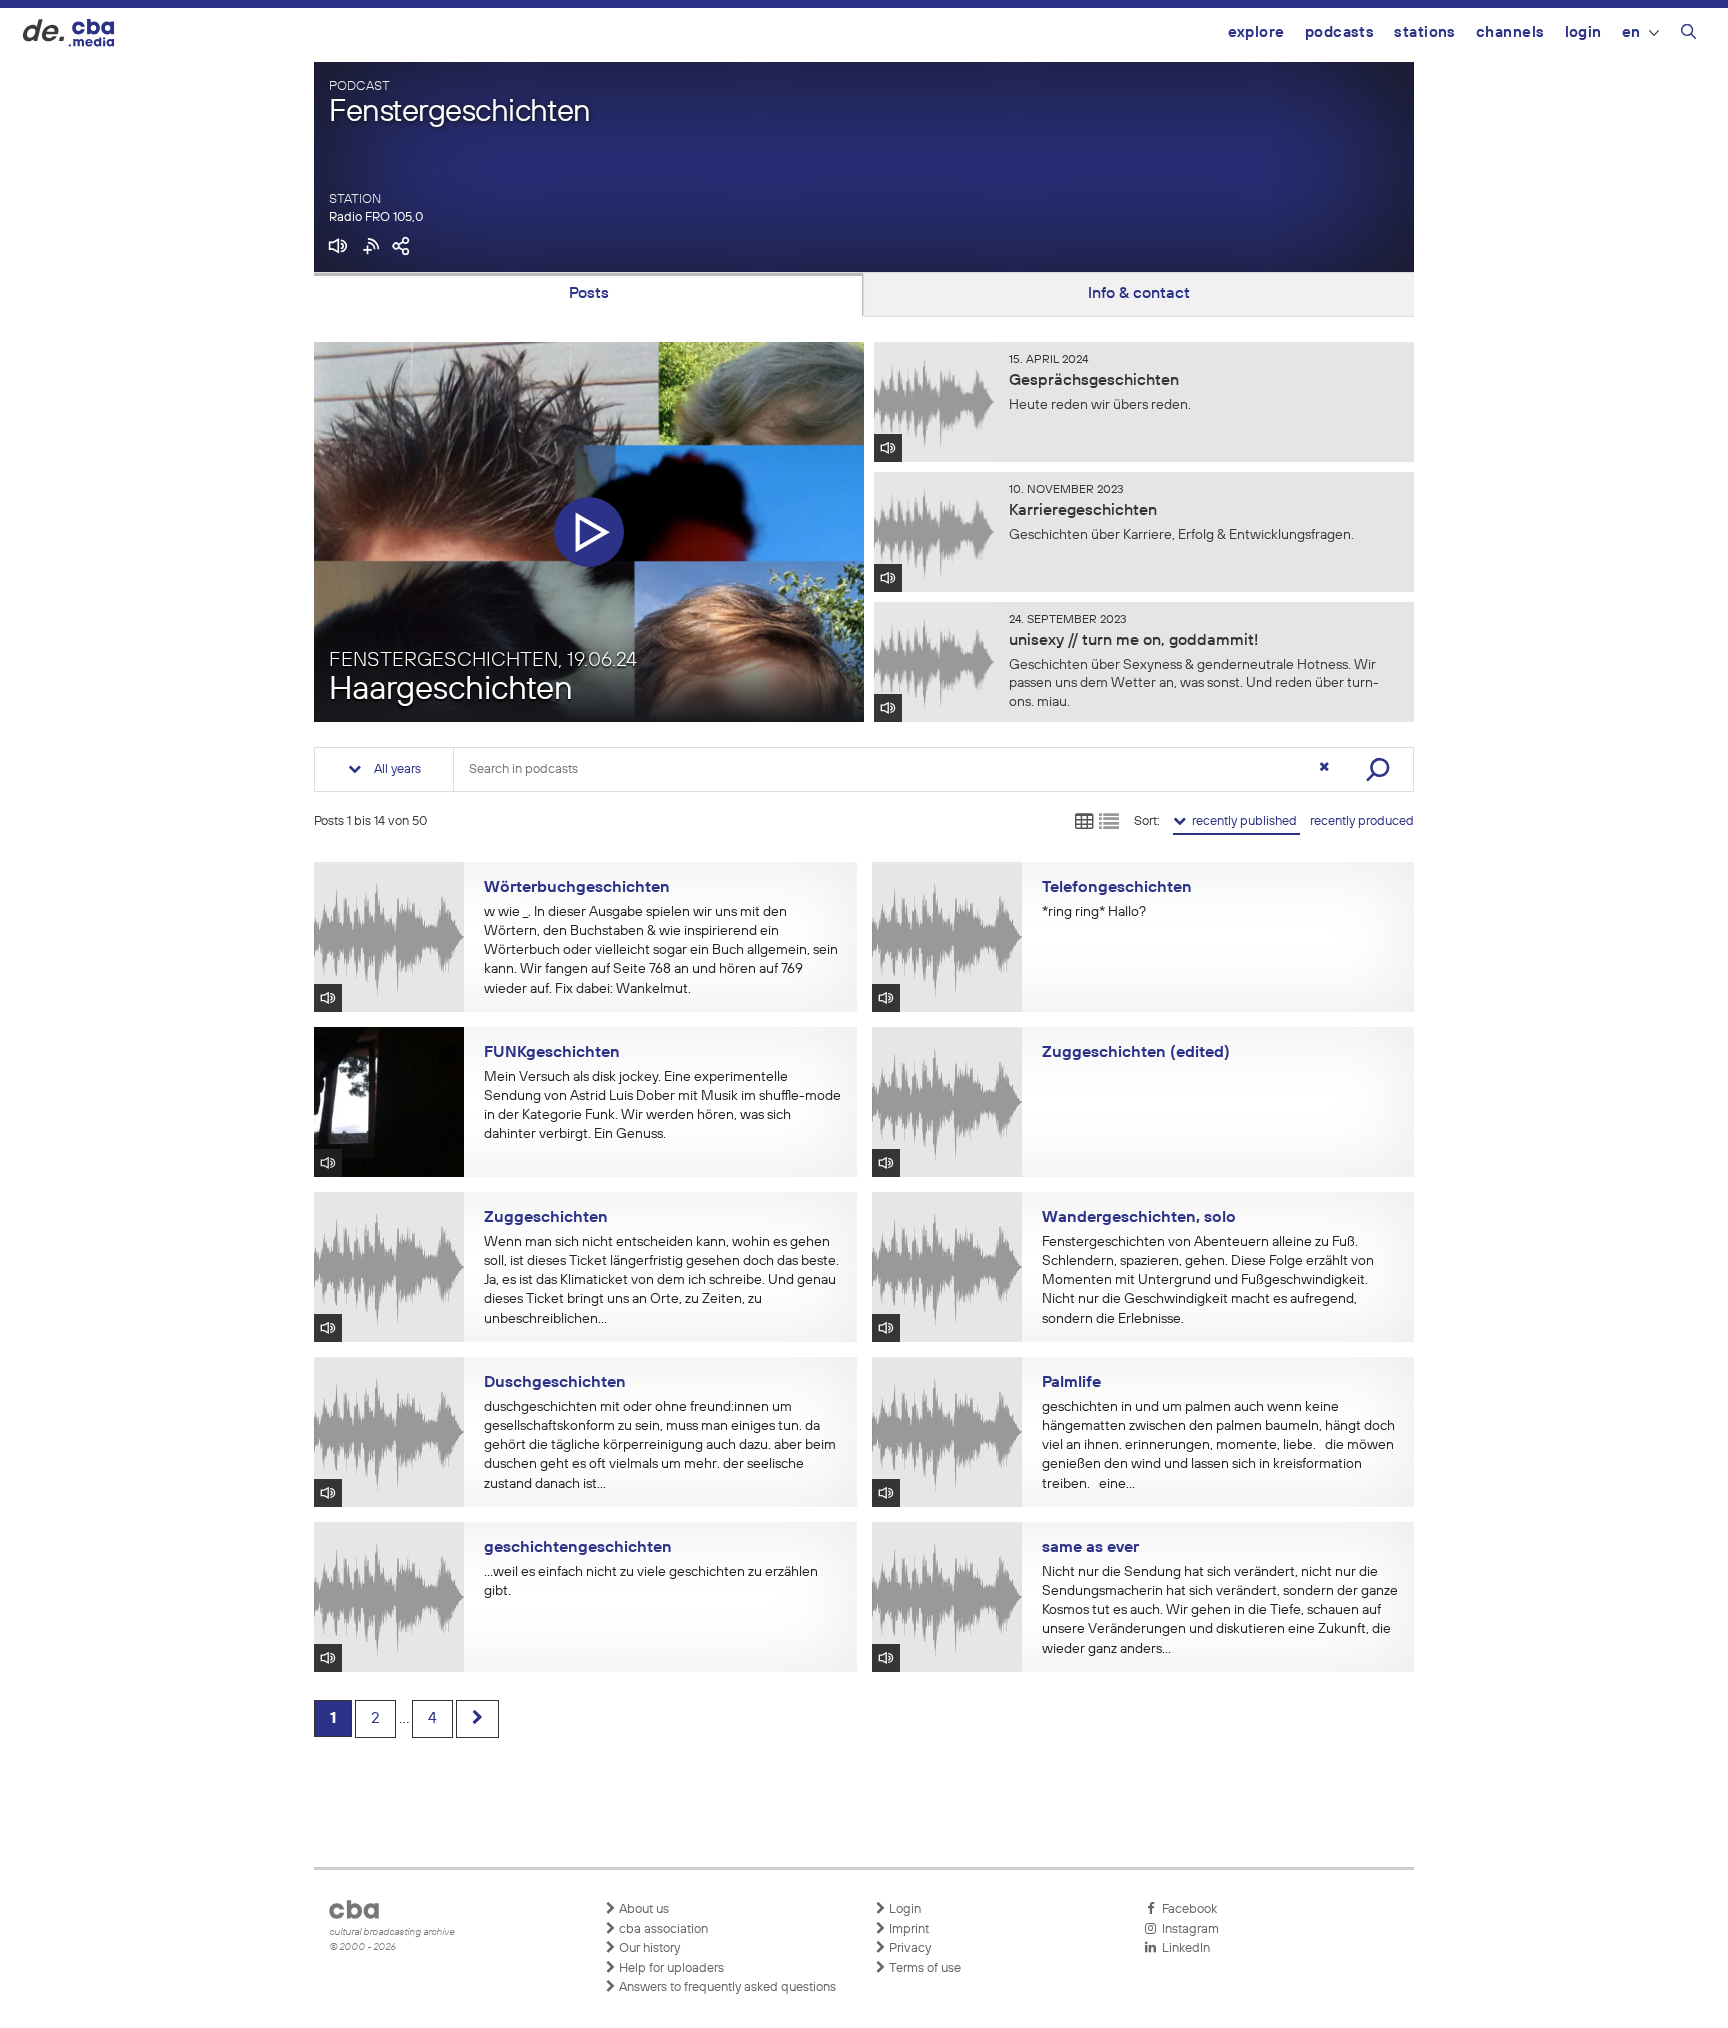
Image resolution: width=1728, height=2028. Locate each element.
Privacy (908, 1948)
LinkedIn (1183, 1948)
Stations (1425, 32)
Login (1583, 32)
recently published (1243, 821)
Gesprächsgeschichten (1094, 381)
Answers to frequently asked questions (726, 1987)
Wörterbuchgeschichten (577, 888)
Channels (1510, 32)
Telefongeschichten (1117, 888)
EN (1631, 32)
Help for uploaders (670, 1968)
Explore (1256, 32)
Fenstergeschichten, (483, 660)
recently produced (1362, 821)
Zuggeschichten (546, 1218)
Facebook (1186, 1909)
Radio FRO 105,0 (376, 217)
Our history (648, 1948)
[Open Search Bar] (1688, 35)
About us (642, 1909)
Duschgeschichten (555, 1383)
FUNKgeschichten (552, 1053)
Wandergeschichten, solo (1139, 1218)
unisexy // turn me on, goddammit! (1133, 641)
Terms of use (923, 1968)
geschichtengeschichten (578, 1548)
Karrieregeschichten (1083, 511)
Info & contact (1139, 294)
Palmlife (1071, 1383)
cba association (662, 1929)
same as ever (1090, 1548)
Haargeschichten (451, 690)
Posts (589, 294)
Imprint (907, 1929)
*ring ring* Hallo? (1094, 912)
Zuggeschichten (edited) (1136, 1053)
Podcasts (1340, 32)
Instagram (1187, 1929)
